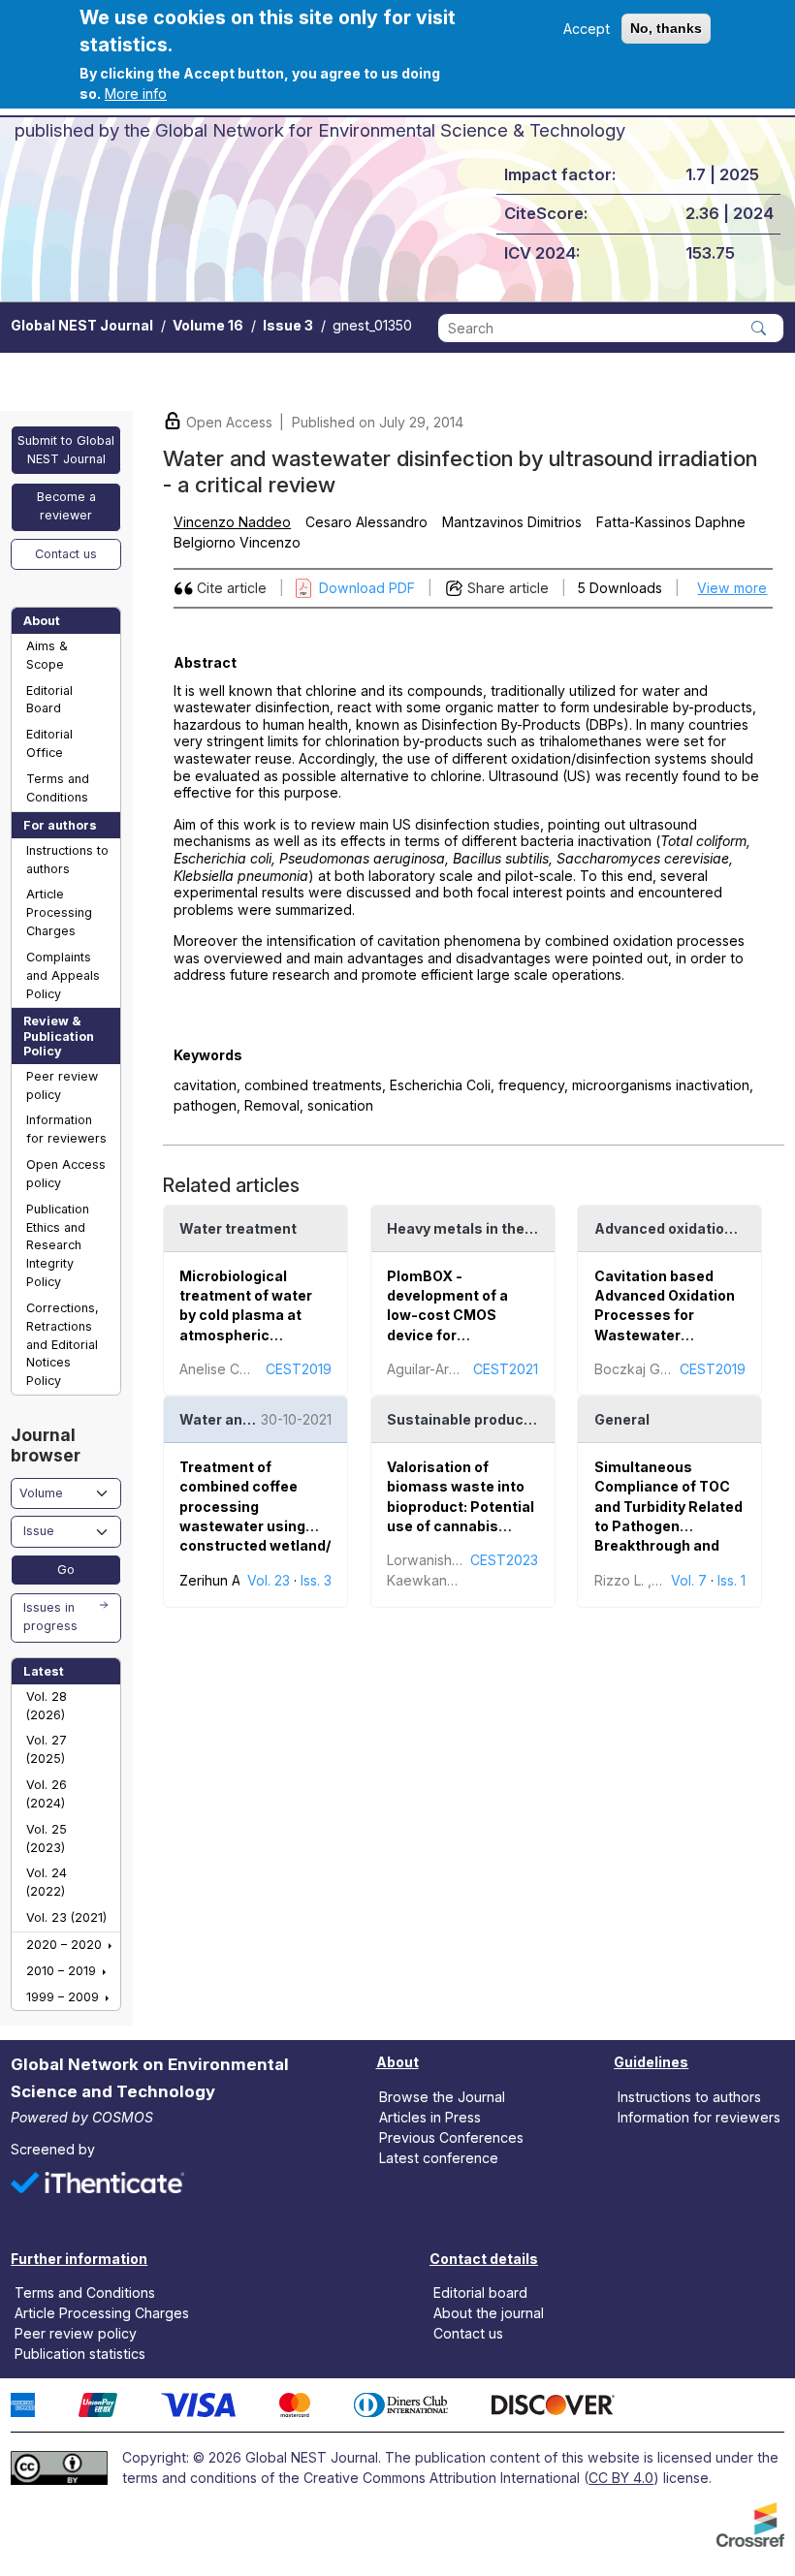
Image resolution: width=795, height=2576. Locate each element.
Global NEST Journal (82, 325)
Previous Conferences (451, 2137)
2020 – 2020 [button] (66, 1945)
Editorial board (480, 2293)
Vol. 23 (269, 1580)
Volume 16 (208, 325)
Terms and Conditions (58, 788)
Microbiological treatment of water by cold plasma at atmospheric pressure (246, 1316)
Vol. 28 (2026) (47, 1706)
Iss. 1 (731, 1580)
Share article (508, 588)
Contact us (66, 554)
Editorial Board (49, 700)
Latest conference (439, 2158)
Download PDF (367, 588)
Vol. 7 (689, 1580)
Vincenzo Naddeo (232, 522)
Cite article (232, 588)
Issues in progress (50, 1617)
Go (66, 1570)
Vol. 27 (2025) (47, 1749)
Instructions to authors (67, 860)
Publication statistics (80, 2354)
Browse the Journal (442, 2096)
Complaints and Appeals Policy (63, 975)
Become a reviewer (66, 506)
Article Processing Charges (59, 912)
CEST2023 (504, 1560)
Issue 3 (288, 325)
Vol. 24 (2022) (47, 1882)
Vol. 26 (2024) (47, 1794)
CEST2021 (506, 1369)
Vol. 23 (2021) (66, 1917)
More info (136, 94)
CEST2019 (299, 1369)
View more (732, 588)
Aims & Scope (47, 655)
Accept (587, 29)
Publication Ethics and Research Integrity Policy (58, 1245)
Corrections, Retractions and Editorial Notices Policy (63, 1344)
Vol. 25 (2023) (47, 1838)
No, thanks (666, 28)
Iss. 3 (316, 1580)
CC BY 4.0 (621, 2478)
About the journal (489, 2313)
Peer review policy (62, 1085)
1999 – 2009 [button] (64, 1997)
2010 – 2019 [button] (63, 1971)
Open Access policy (66, 1174)
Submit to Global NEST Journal (66, 450)
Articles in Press (430, 2116)
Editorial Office (49, 743)
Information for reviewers (66, 1129)
